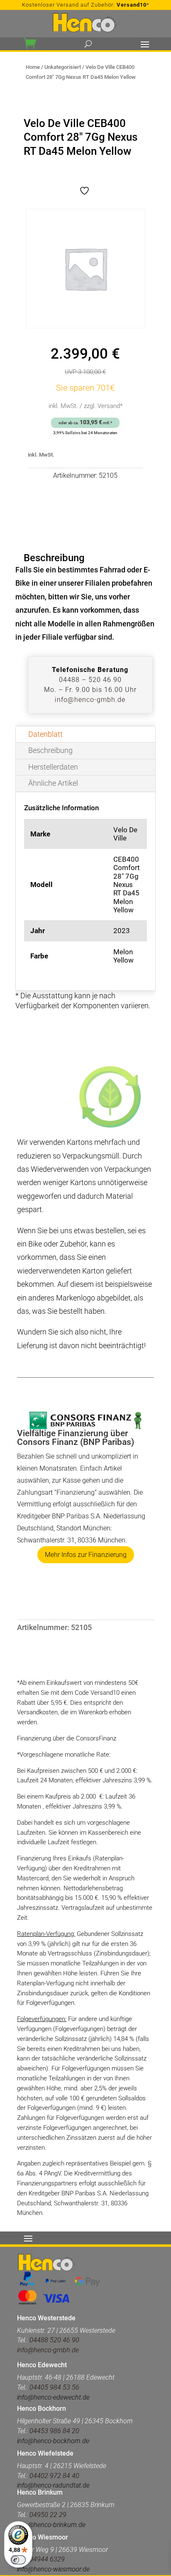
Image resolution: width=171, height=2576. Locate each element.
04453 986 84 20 (54, 2431)
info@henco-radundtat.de (53, 2485)
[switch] (18, 2560)
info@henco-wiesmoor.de (53, 2569)
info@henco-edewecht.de (53, 2397)
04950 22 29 (48, 2515)
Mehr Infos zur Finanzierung (86, 1555)
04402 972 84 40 (54, 2476)
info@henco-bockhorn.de (53, 2441)
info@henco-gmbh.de (90, 700)
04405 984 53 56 (54, 2387)
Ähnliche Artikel (53, 783)
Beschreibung (50, 750)
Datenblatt (45, 734)
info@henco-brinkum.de (51, 2525)
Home (33, 67)
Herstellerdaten (53, 767)
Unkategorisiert (63, 67)
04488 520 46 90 (54, 2340)
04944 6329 (47, 2559)
